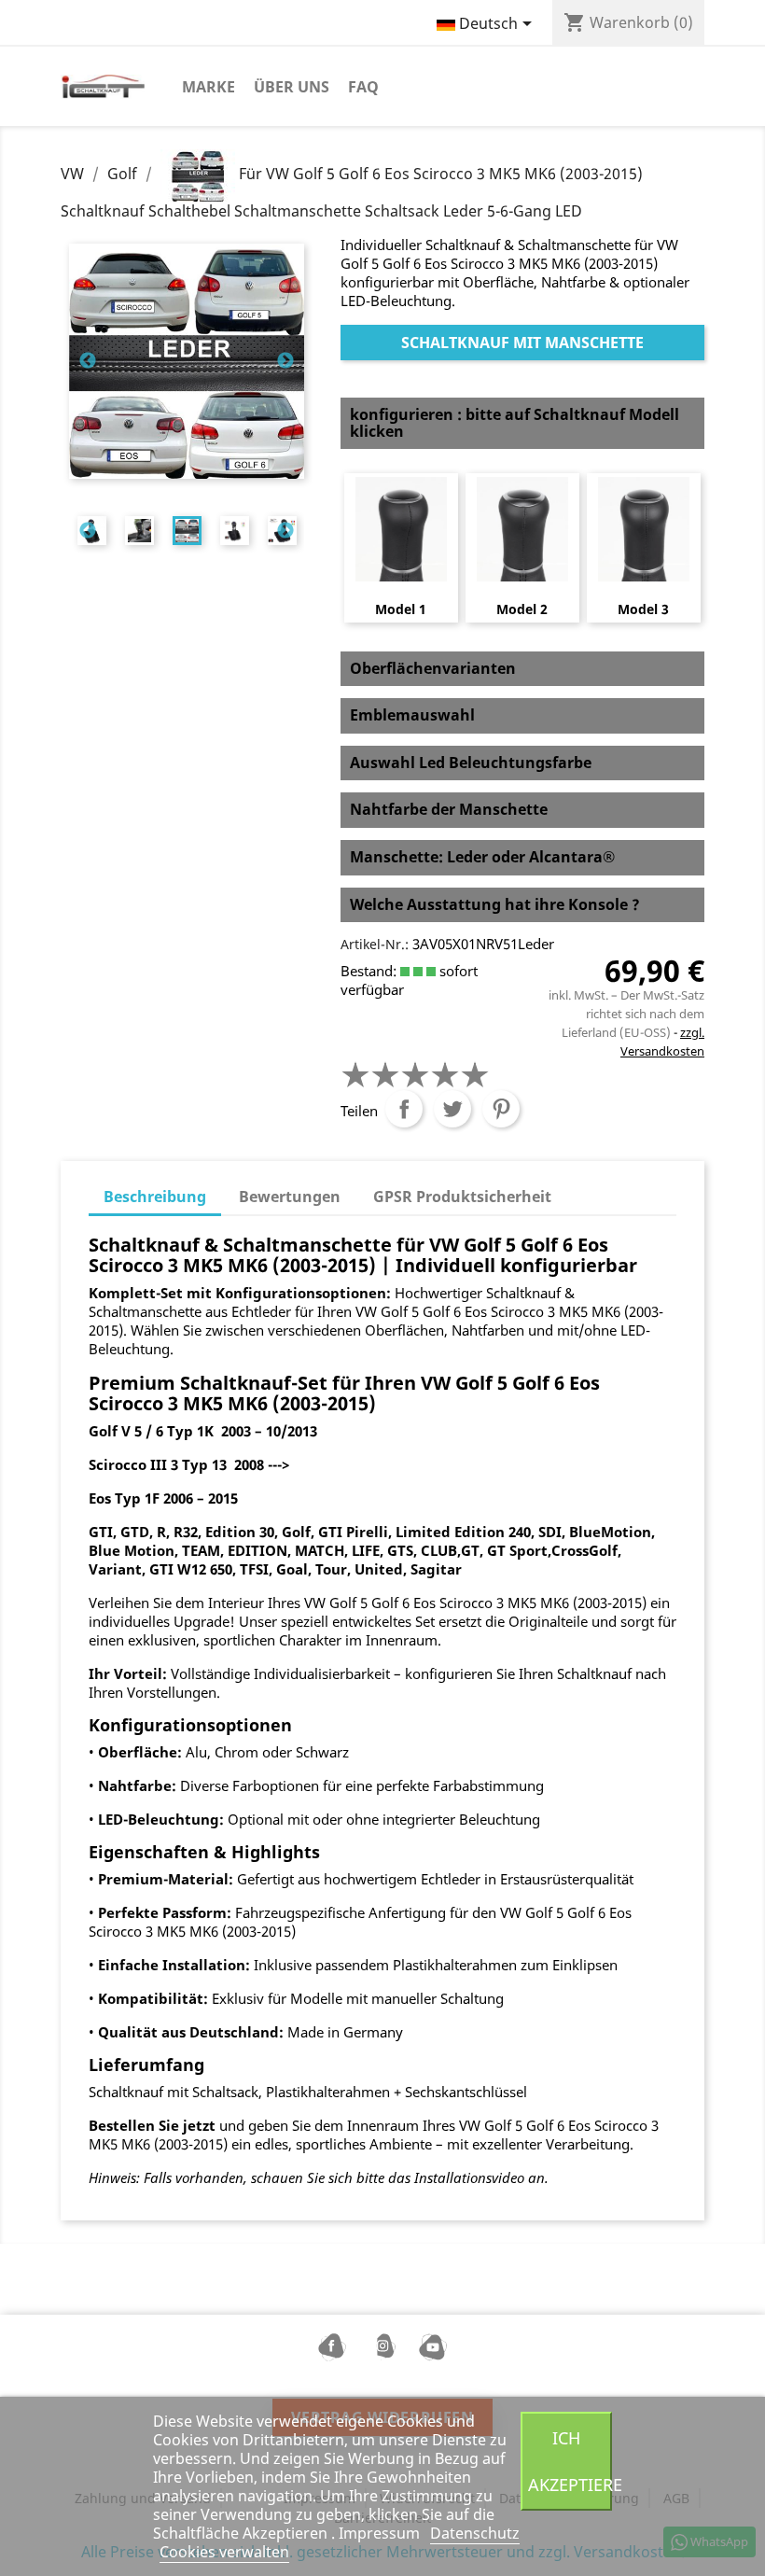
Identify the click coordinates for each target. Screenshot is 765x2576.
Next (285, 361)
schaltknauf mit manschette (522, 343)
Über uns (292, 87)
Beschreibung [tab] (155, 1197)
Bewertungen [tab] (290, 1197)
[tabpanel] (187, 531)
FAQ (363, 87)
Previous (88, 361)
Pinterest (501, 1109)
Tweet (452, 1109)
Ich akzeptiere (570, 2461)
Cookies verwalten (224, 2552)
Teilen (404, 1109)
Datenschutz (475, 2533)
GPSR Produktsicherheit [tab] (462, 1197)
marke (209, 87)
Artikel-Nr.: (375, 944)
